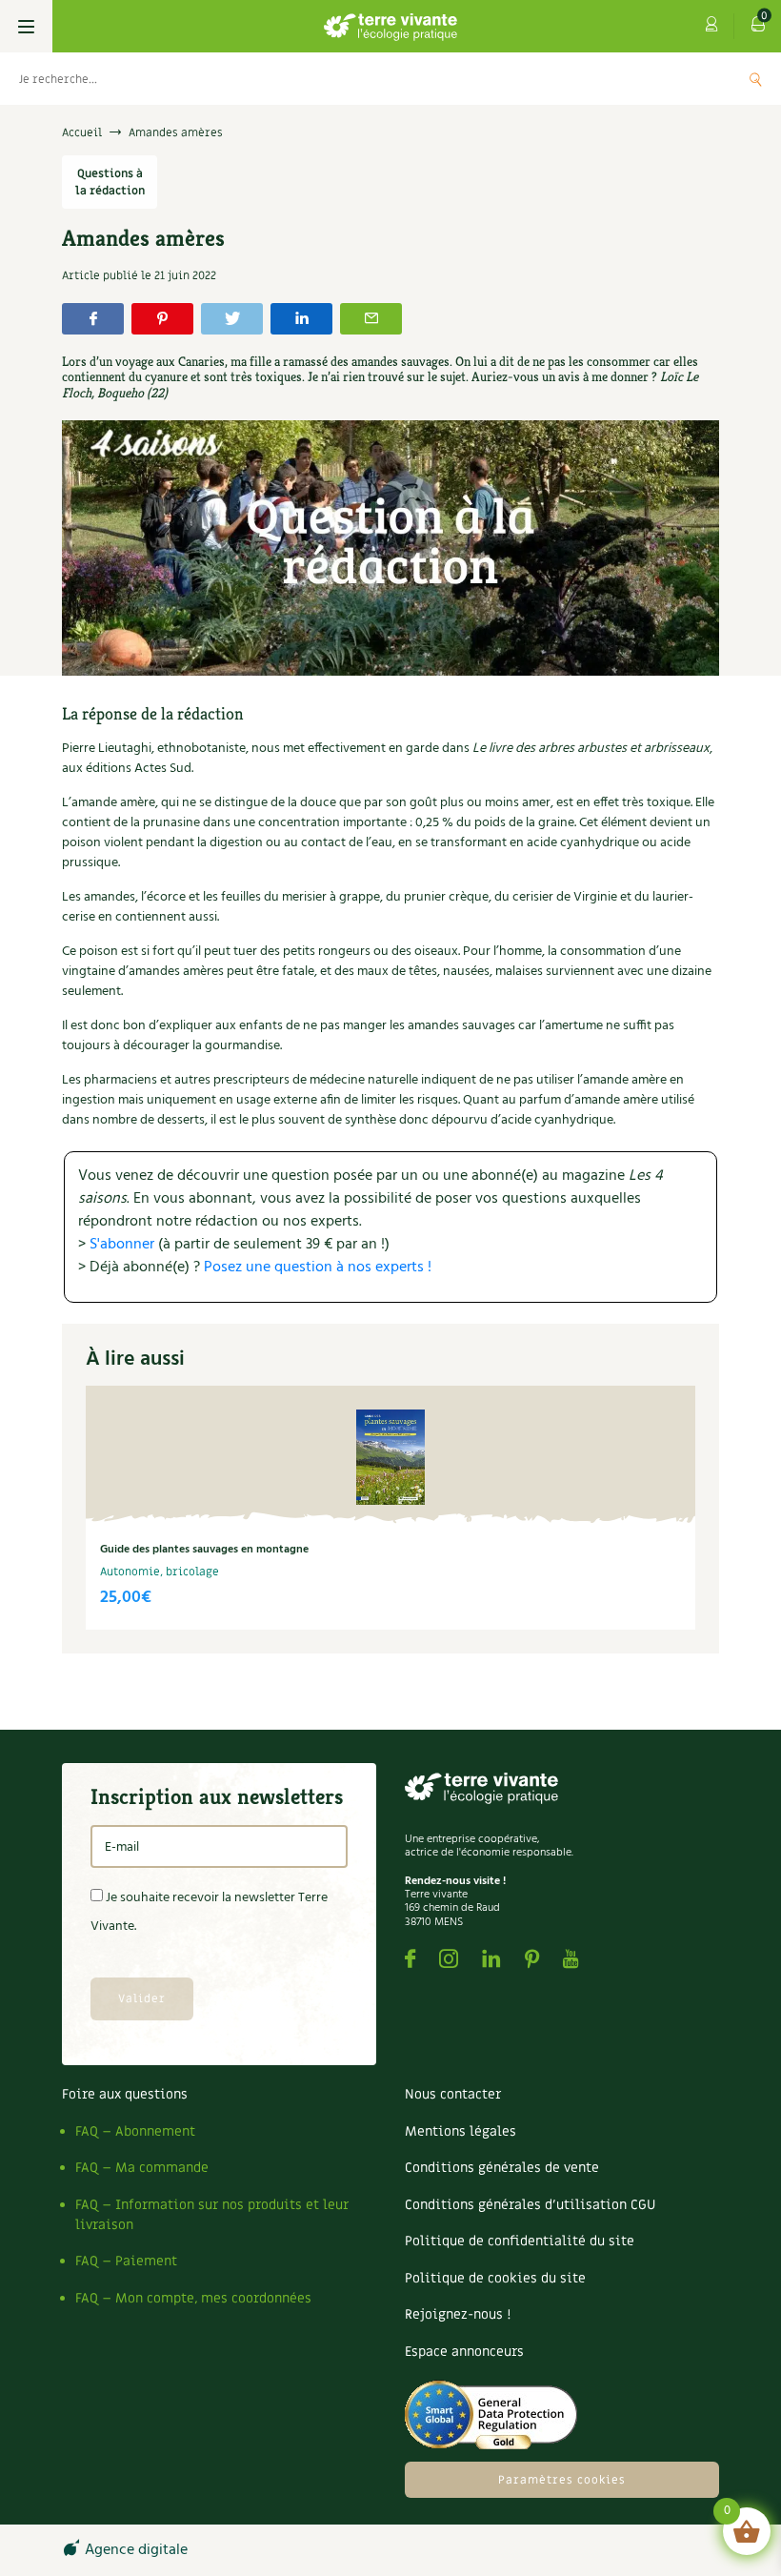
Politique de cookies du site (495, 2278)
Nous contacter (453, 2094)
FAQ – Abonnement (135, 2131)
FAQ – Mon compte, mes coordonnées (193, 2298)
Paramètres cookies (562, 2480)
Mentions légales (461, 2131)
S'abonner (122, 1245)
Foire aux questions (125, 2094)
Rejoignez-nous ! (458, 2314)
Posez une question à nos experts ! (318, 1268)
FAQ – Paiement (126, 2261)
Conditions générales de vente (502, 2168)
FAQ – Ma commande (142, 2168)
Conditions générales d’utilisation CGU (530, 2205)
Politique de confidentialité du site (520, 2241)
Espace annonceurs (464, 2352)
